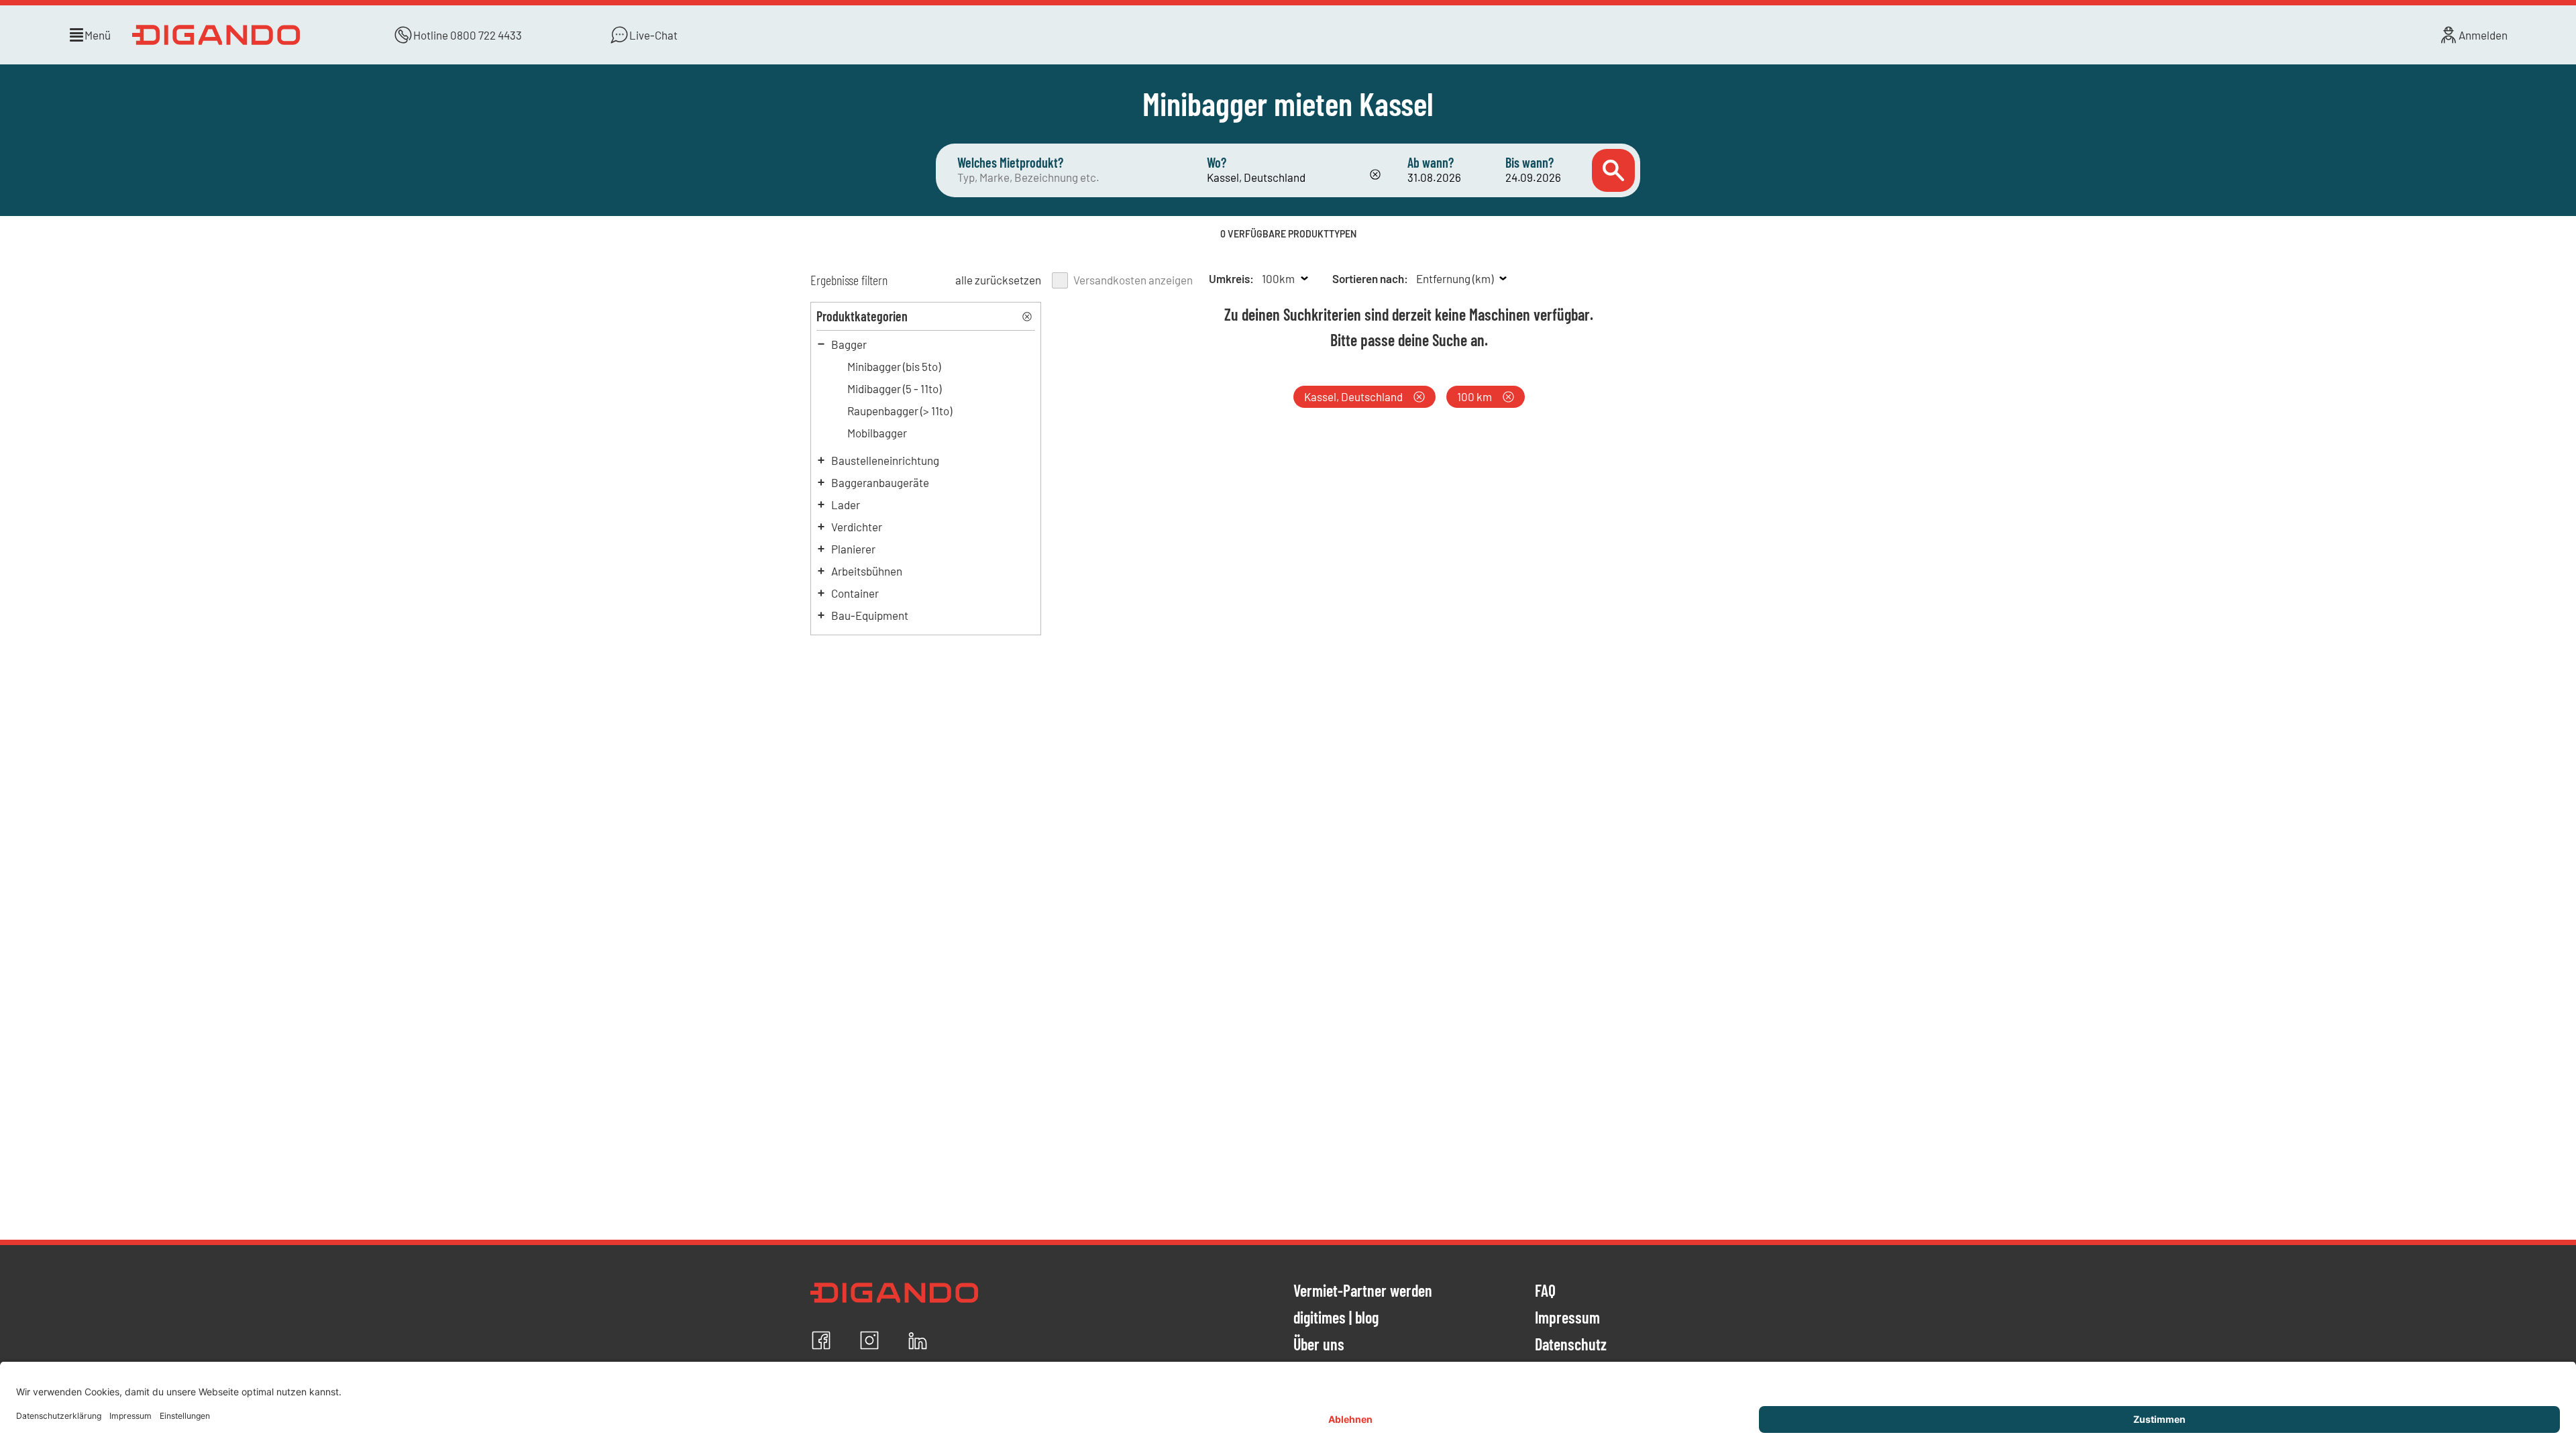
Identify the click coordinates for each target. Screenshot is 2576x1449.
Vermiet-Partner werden (1363, 1291)
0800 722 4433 (486, 35)
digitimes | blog (1336, 1318)
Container (855, 593)
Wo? (1217, 162)
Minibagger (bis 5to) (894, 366)
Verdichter (857, 527)
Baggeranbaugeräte (880, 482)
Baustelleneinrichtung (885, 460)
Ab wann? (1431, 162)
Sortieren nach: (1370, 278)
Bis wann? (1529, 162)
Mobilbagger (877, 433)
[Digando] (219, 35)
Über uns (1319, 1345)
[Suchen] (1613, 170)
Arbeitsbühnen (867, 571)
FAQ (1545, 1291)
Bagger (849, 344)
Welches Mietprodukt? (1010, 162)
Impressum (1567, 1318)
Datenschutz (1571, 1345)
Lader (846, 504)
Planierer (853, 549)
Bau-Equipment (870, 615)
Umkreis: (1231, 278)
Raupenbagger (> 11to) (900, 411)
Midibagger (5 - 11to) (894, 388)
